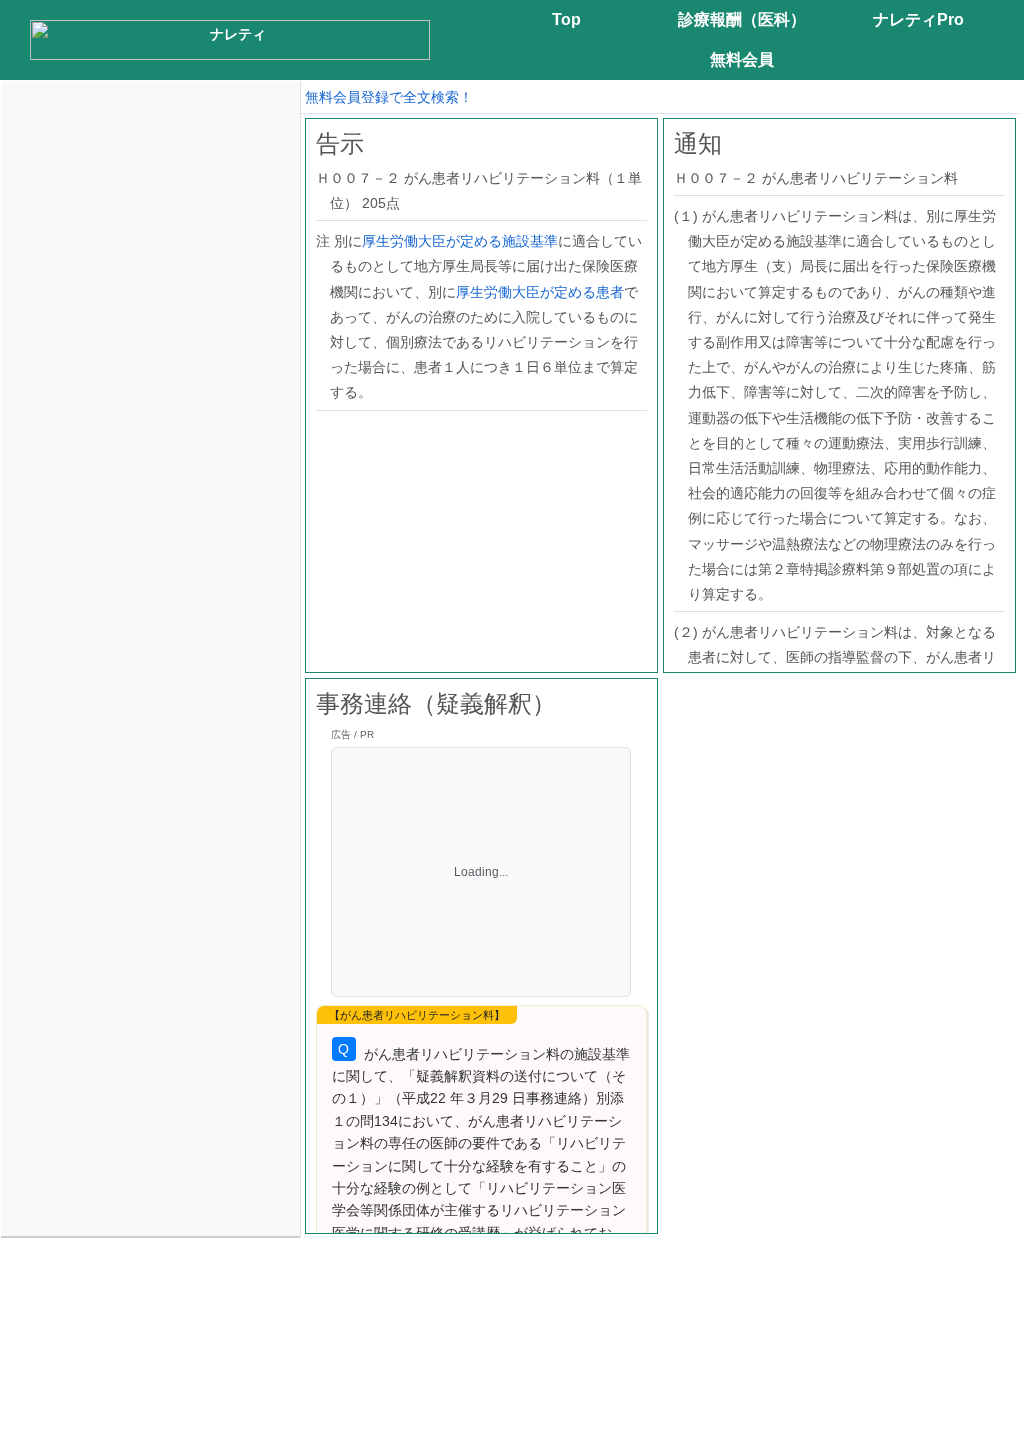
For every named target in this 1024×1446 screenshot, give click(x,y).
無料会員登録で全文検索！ (389, 97)
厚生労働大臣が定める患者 (540, 292)
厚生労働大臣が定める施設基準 (460, 241)
